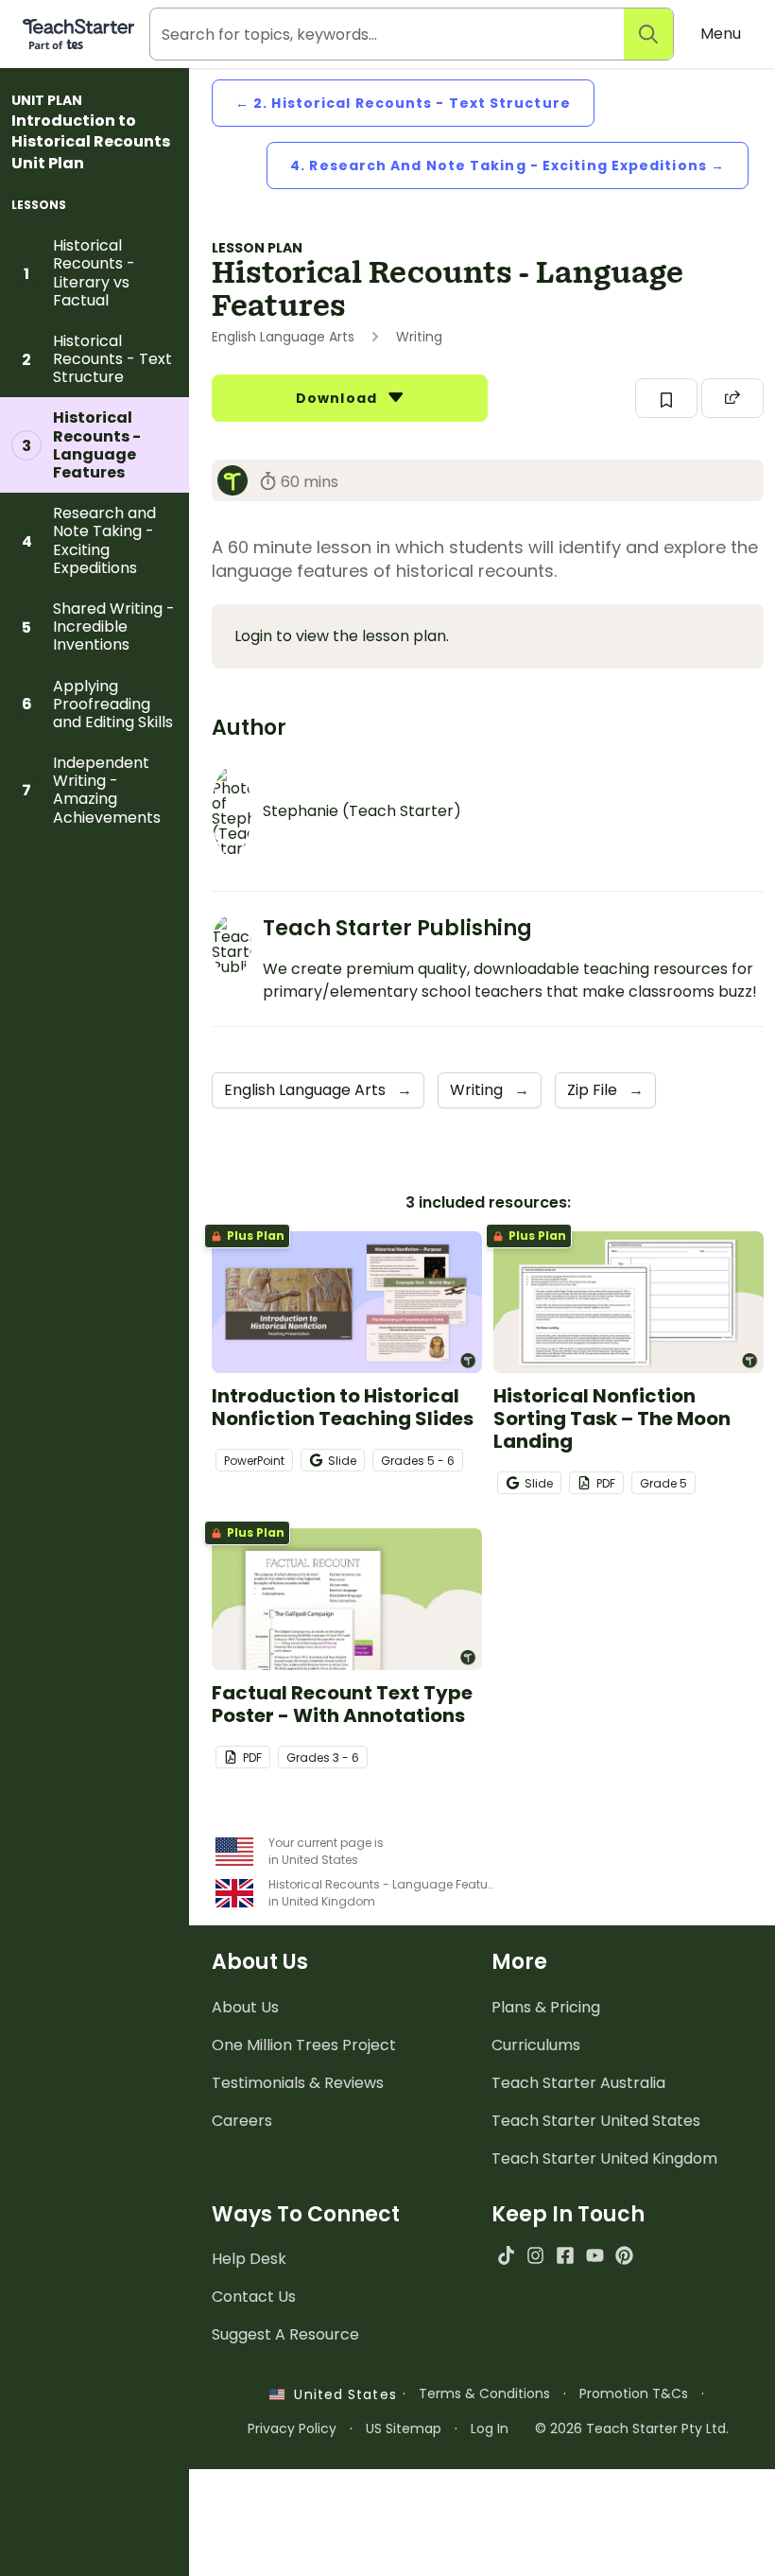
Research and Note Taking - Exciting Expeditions (89, 540)
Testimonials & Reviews (298, 2083)
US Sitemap (404, 2428)
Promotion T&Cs (634, 2393)
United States (340, 2394)
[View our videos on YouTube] (595, 2255)
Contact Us (254, 2297)
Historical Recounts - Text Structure (97, 359)
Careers (242, 2121)
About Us (245, 2007)
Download (338, 398)
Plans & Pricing (546, 2007)
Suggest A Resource (285, 2334)
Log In (490, 2428)
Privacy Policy (292, 2428)
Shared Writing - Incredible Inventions (98, 627)
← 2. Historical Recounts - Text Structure (403, 103)
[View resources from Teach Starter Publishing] (238, 480)
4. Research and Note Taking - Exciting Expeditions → (508, 165)
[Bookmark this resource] (666, 398)
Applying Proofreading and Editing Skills (98, 704)
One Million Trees (304, 2045)
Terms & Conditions (484, 2393)
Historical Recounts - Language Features (81, 445)
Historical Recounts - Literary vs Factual (79, 273)
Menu (721, 34)
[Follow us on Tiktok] (506, 2255)
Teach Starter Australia (578, 2083)
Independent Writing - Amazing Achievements (91, 790)
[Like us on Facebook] (565, 2255)
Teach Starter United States (596, 2121)
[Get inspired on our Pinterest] (624, 2255)
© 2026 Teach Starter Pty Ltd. (632, 2428)
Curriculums (536, 2045)
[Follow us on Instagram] (535, 2255)
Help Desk (249, 2259)
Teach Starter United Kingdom (604, 2158)
